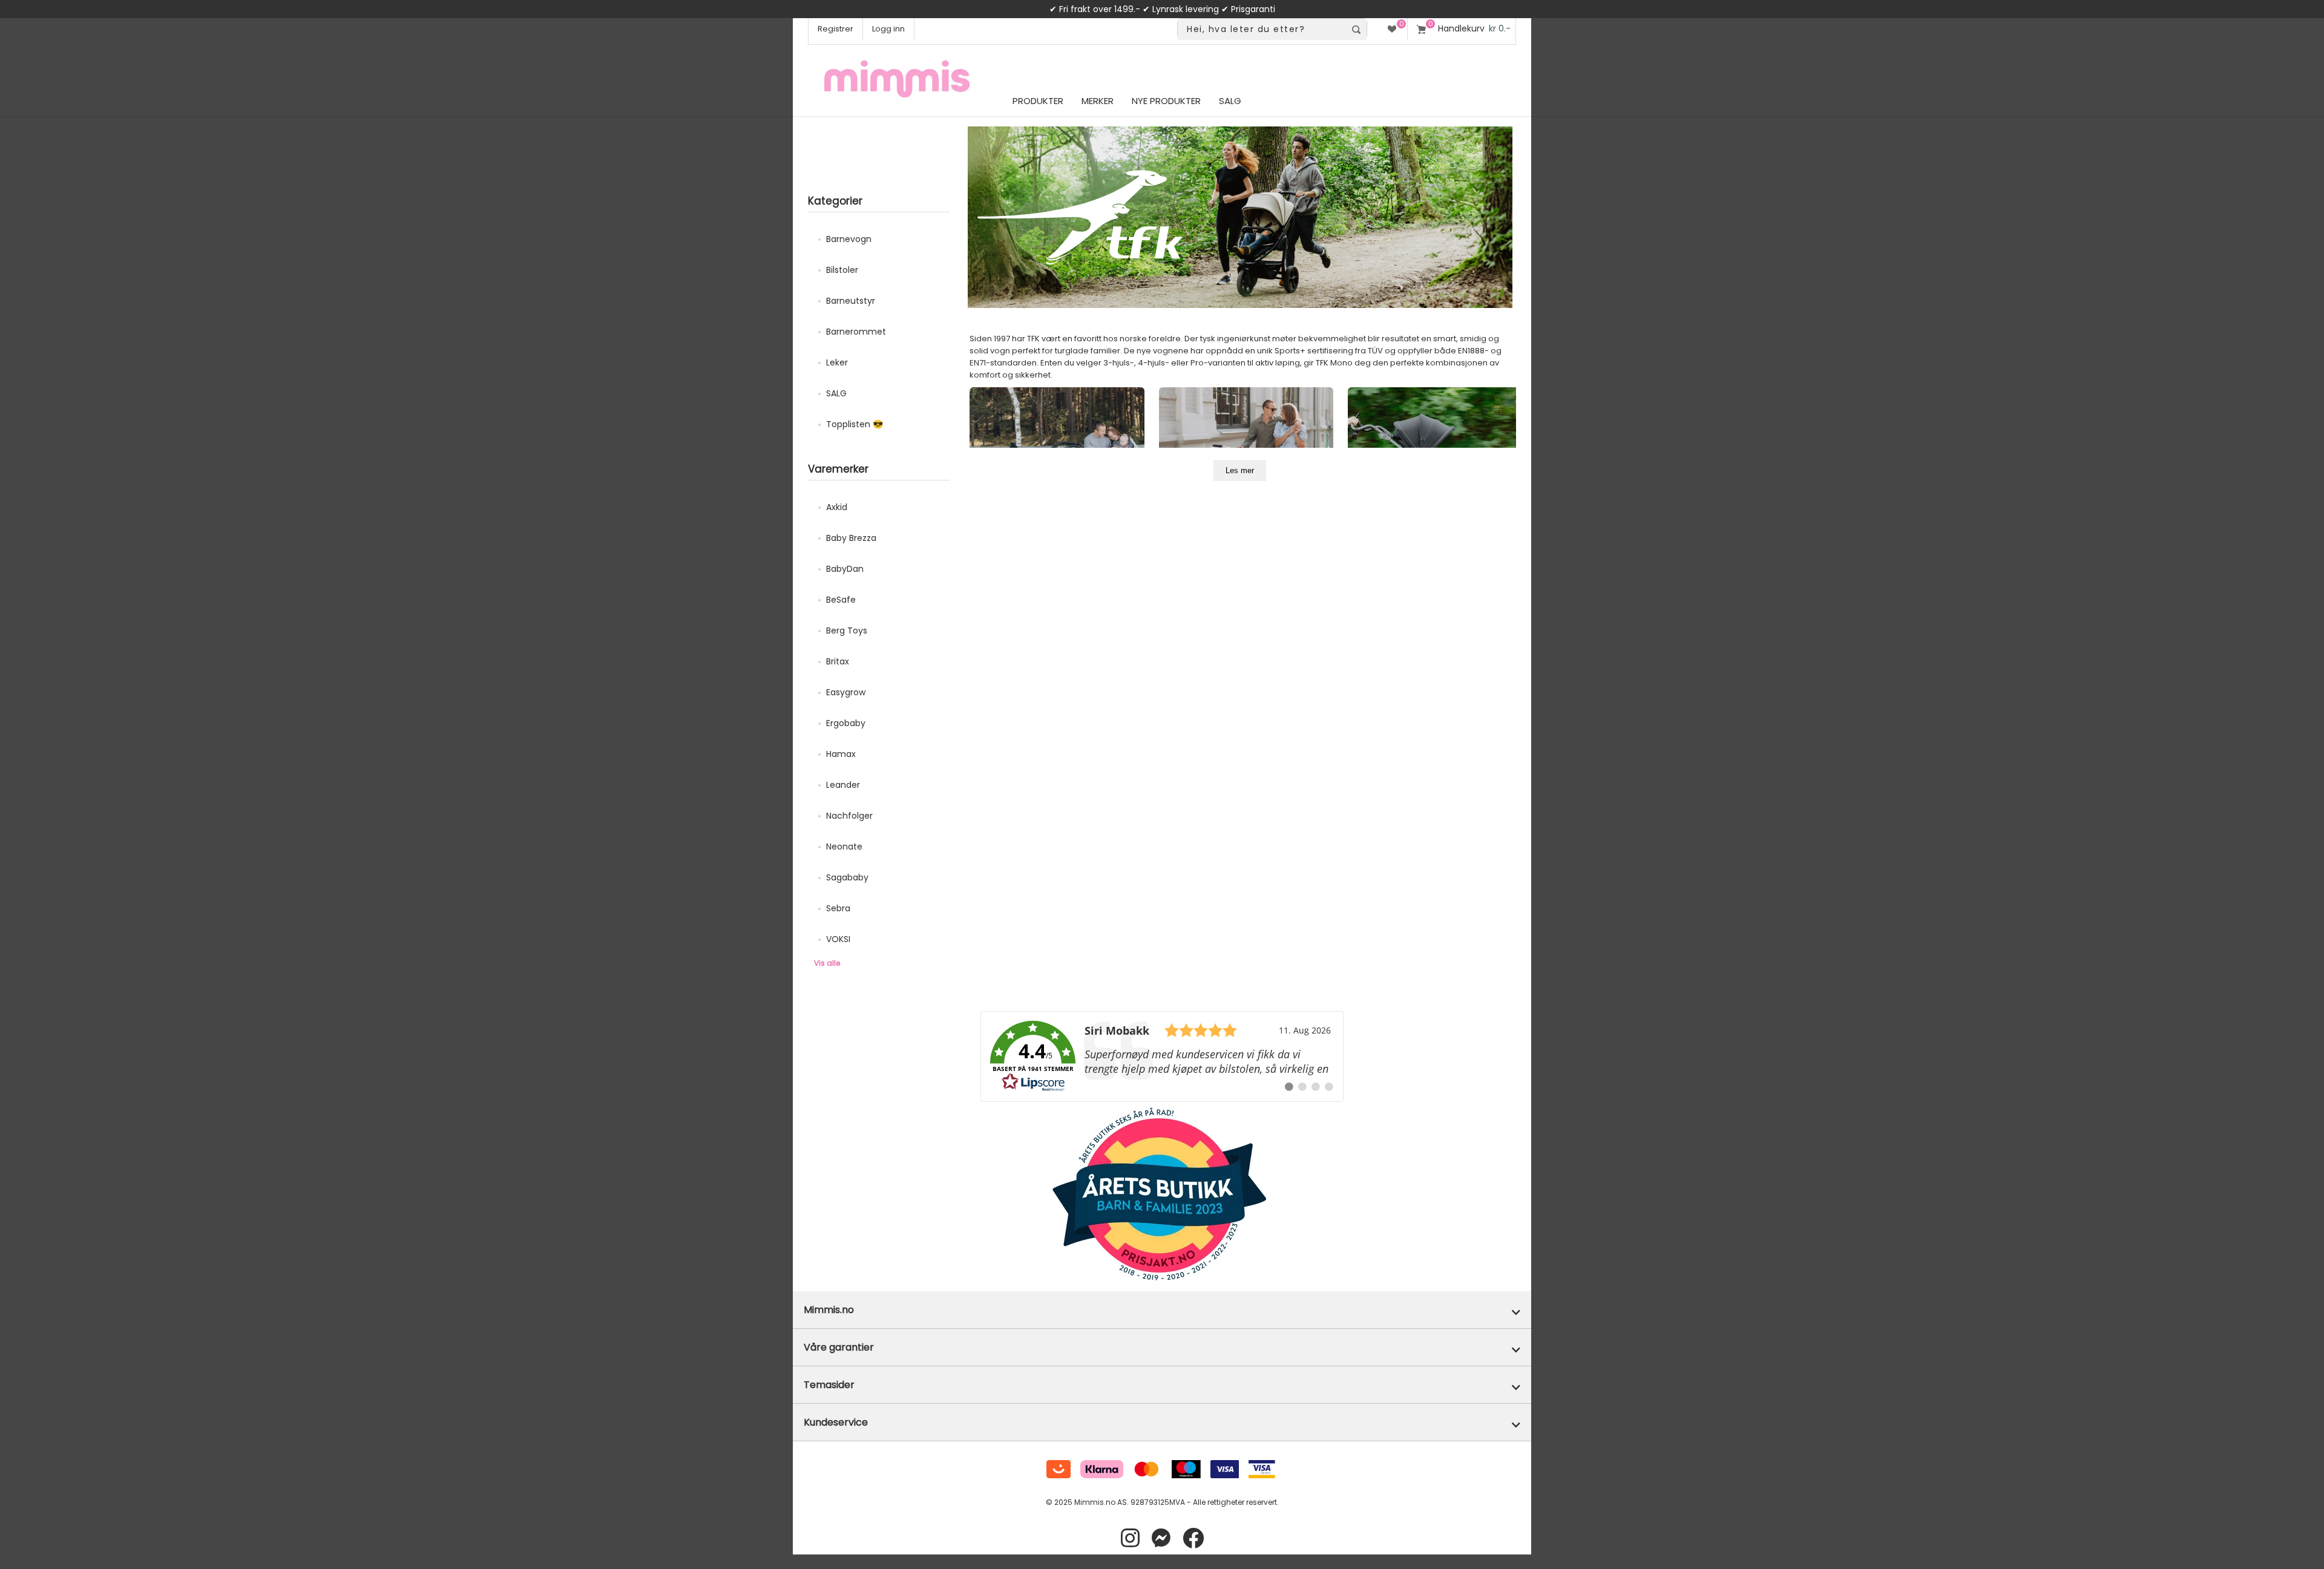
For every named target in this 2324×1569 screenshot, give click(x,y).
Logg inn (888, 29)
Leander (843, 785)
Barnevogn (849, 239)
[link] (1162, 1056)
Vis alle (827, 963)
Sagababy (847, 877)
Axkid (837, 507)
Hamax (841, 754)
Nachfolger (849, 816)
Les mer (1240, 470)
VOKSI (838, 939)
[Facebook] (1193, 1538)
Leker (837, 362)
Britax (838, 661)
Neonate (844, 847)
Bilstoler (842, 270)
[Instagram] (1130, 1538)
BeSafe (841, 600)
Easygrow (846, 692)
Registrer (835, 29)
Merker (1098, 101)
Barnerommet (856, 332)
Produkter (1038, 101)
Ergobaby (846, 723)
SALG (836, 393)
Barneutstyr (851, 301)
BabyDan (845, 569)
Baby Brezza (851, 538)
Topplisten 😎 (855, 424)
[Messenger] (1161, 1538)
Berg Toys (847, 631)
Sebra (838, 908)
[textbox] (1262, 29)
